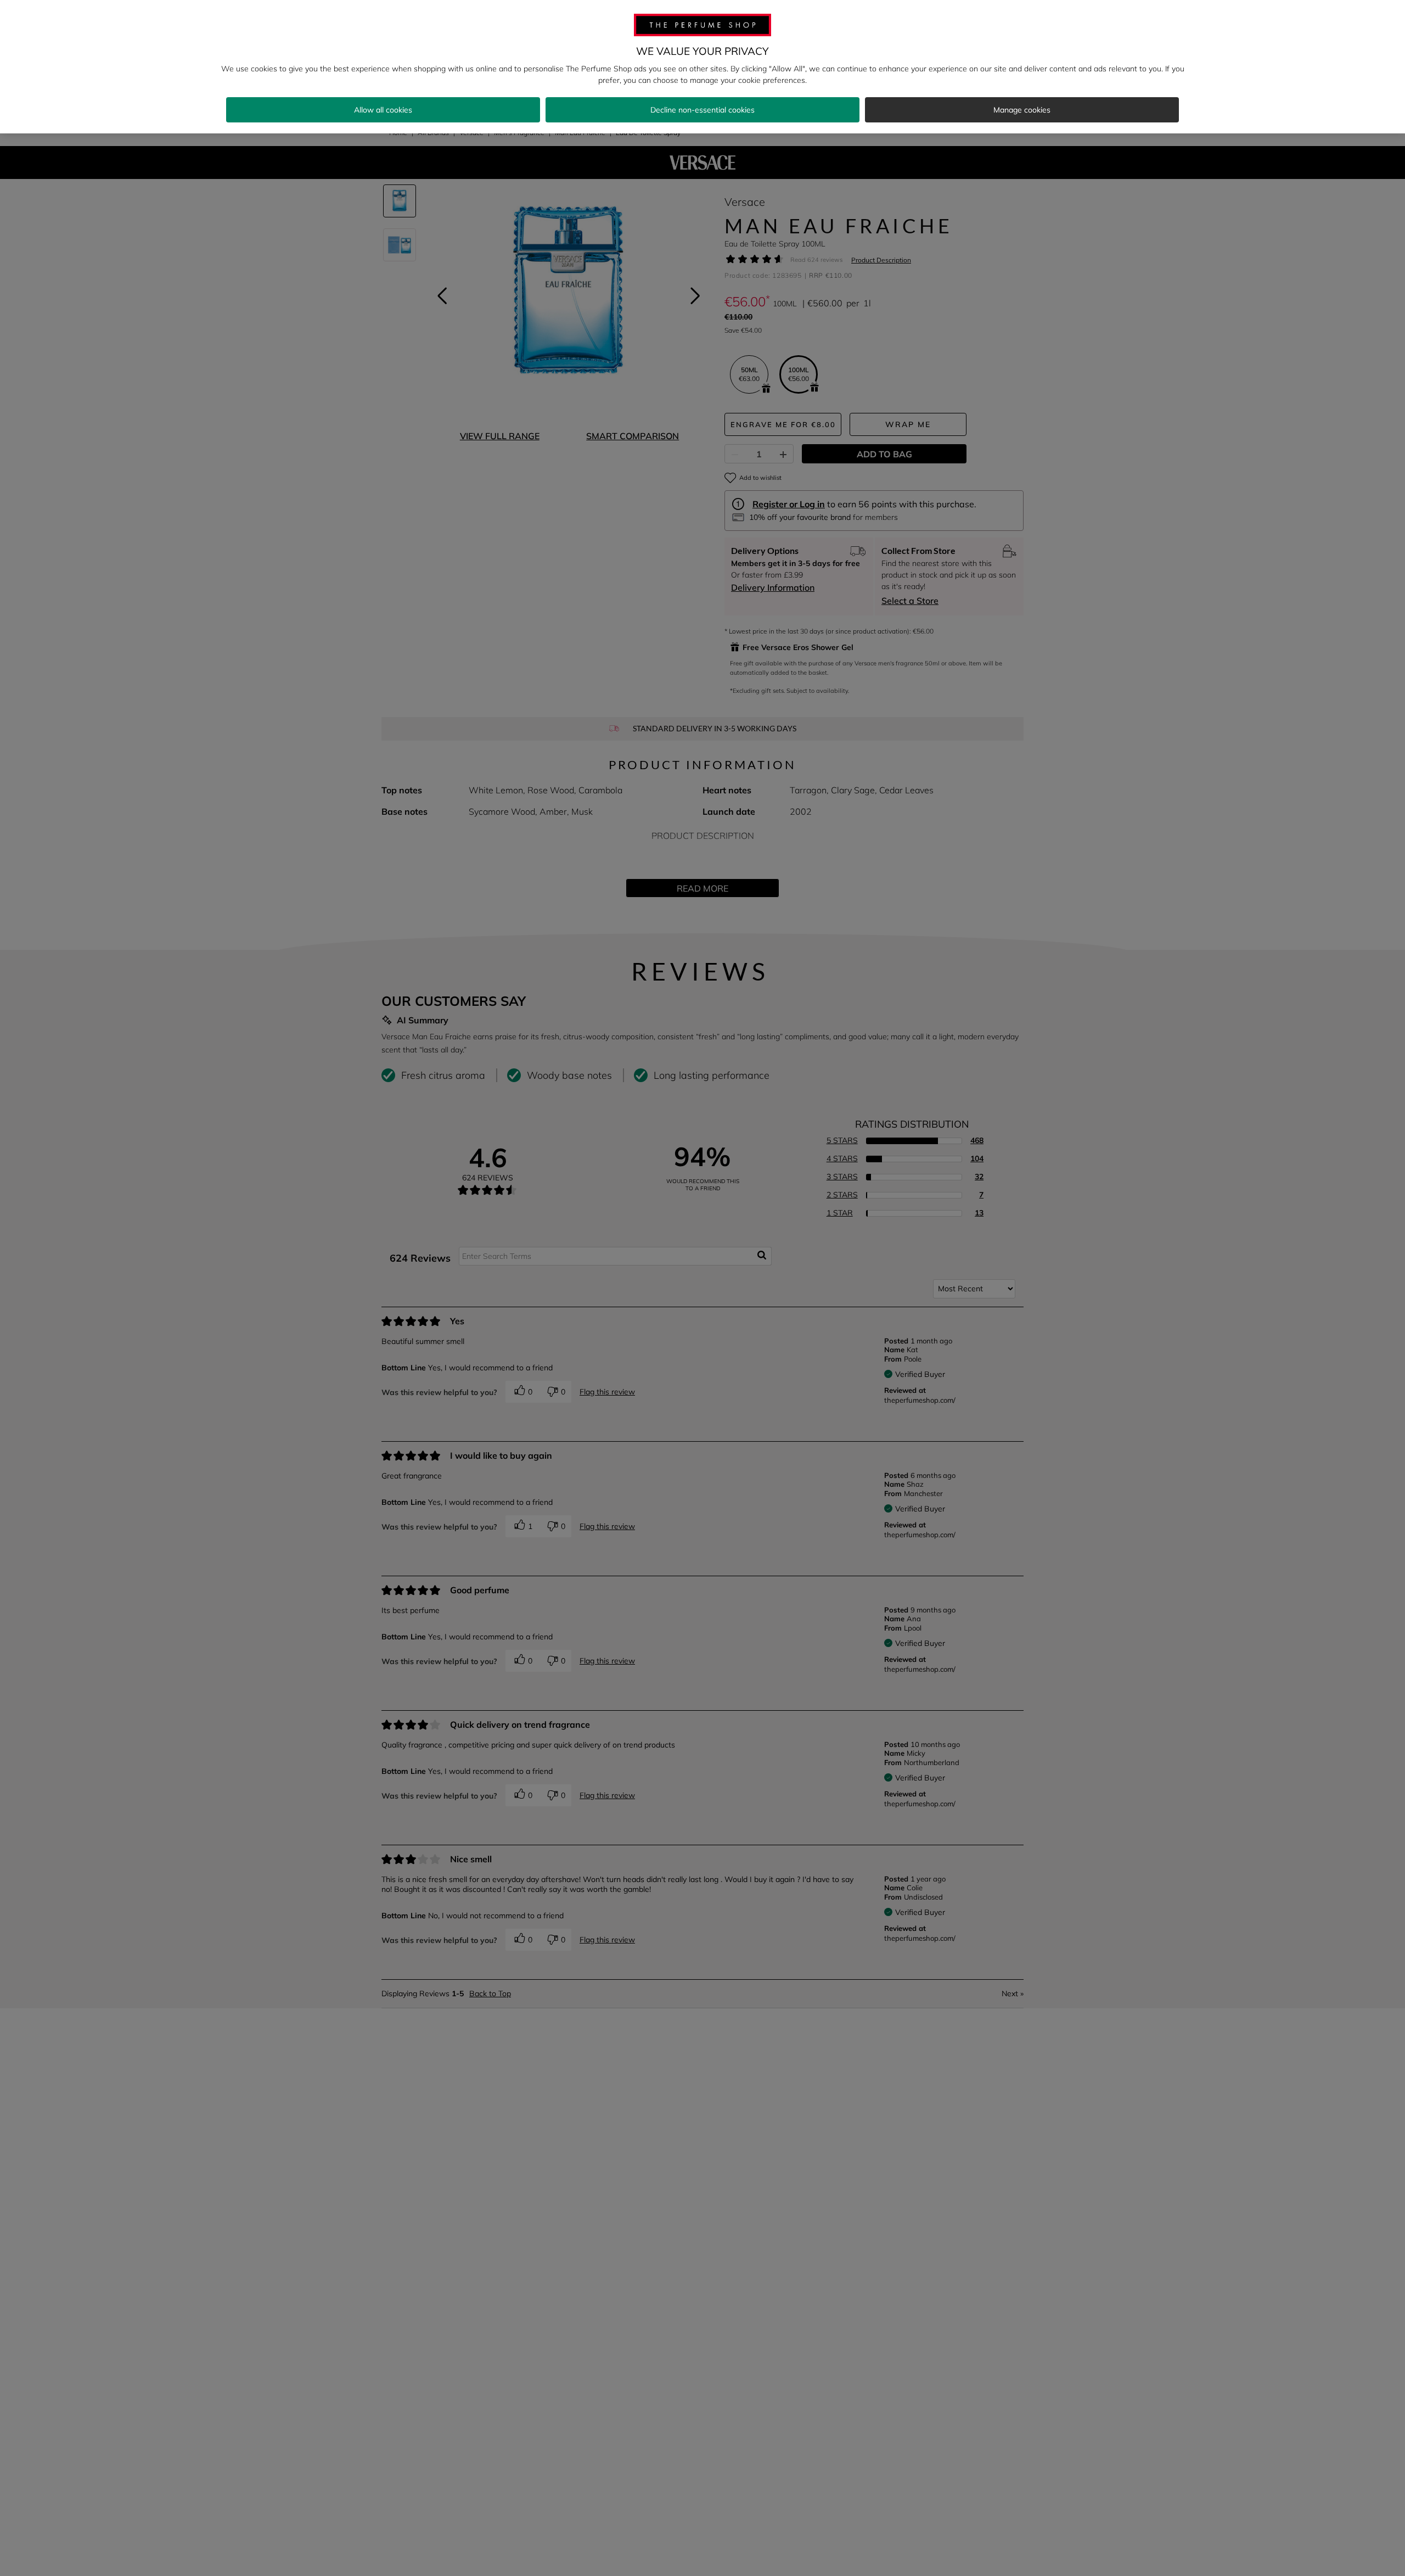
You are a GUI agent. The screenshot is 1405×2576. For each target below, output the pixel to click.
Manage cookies (1022, 110)
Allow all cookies (383, 110)
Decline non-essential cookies (702, 110)
